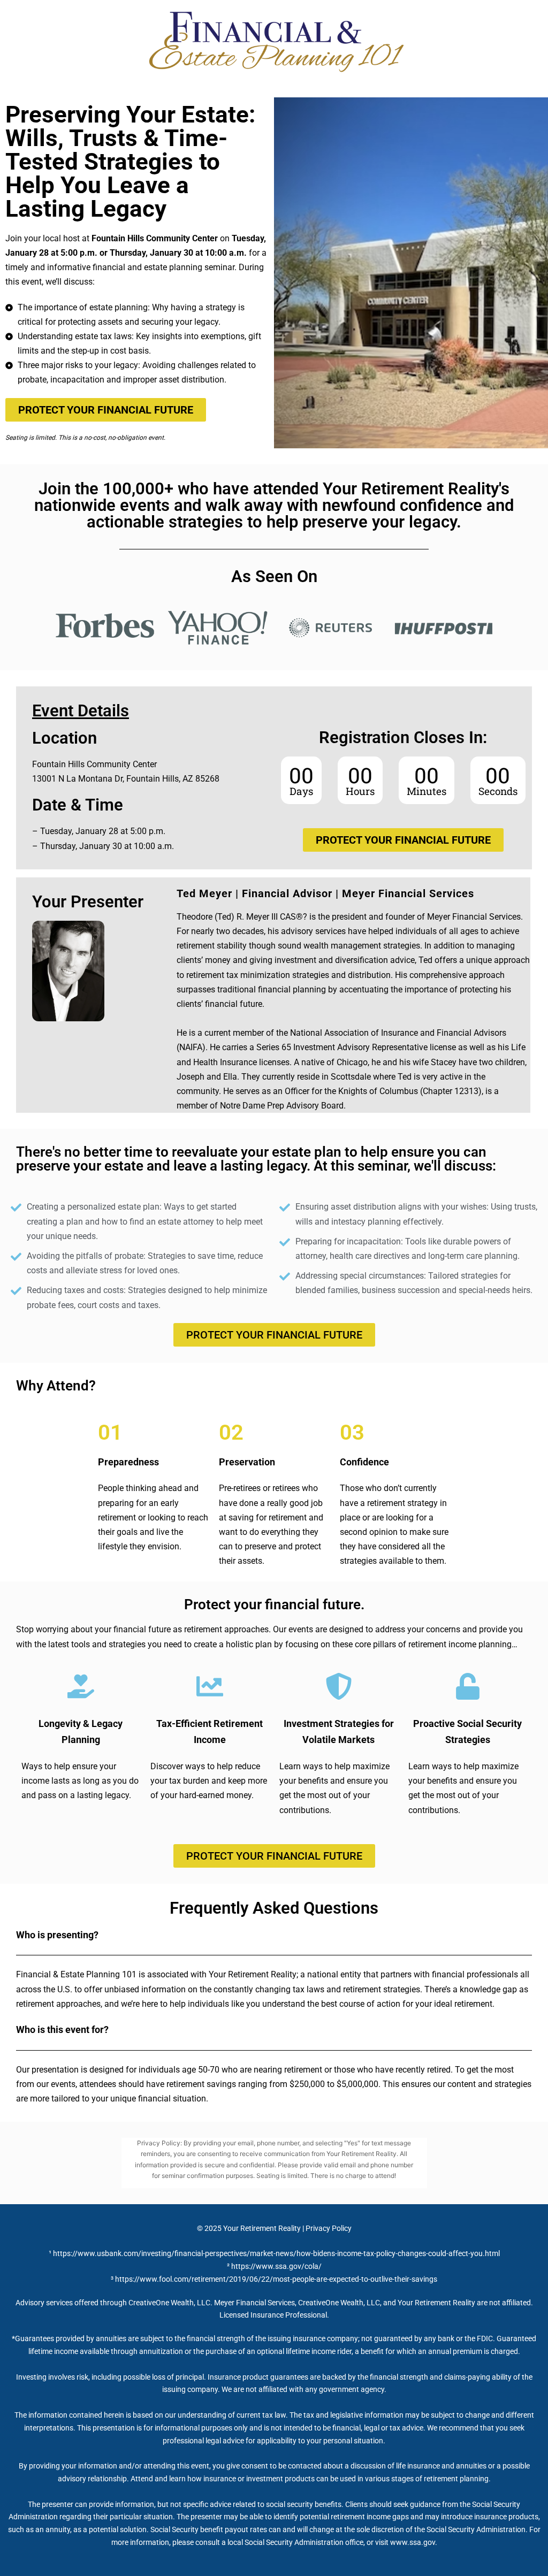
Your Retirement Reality (262, 2228)
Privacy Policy (329, 2228)
